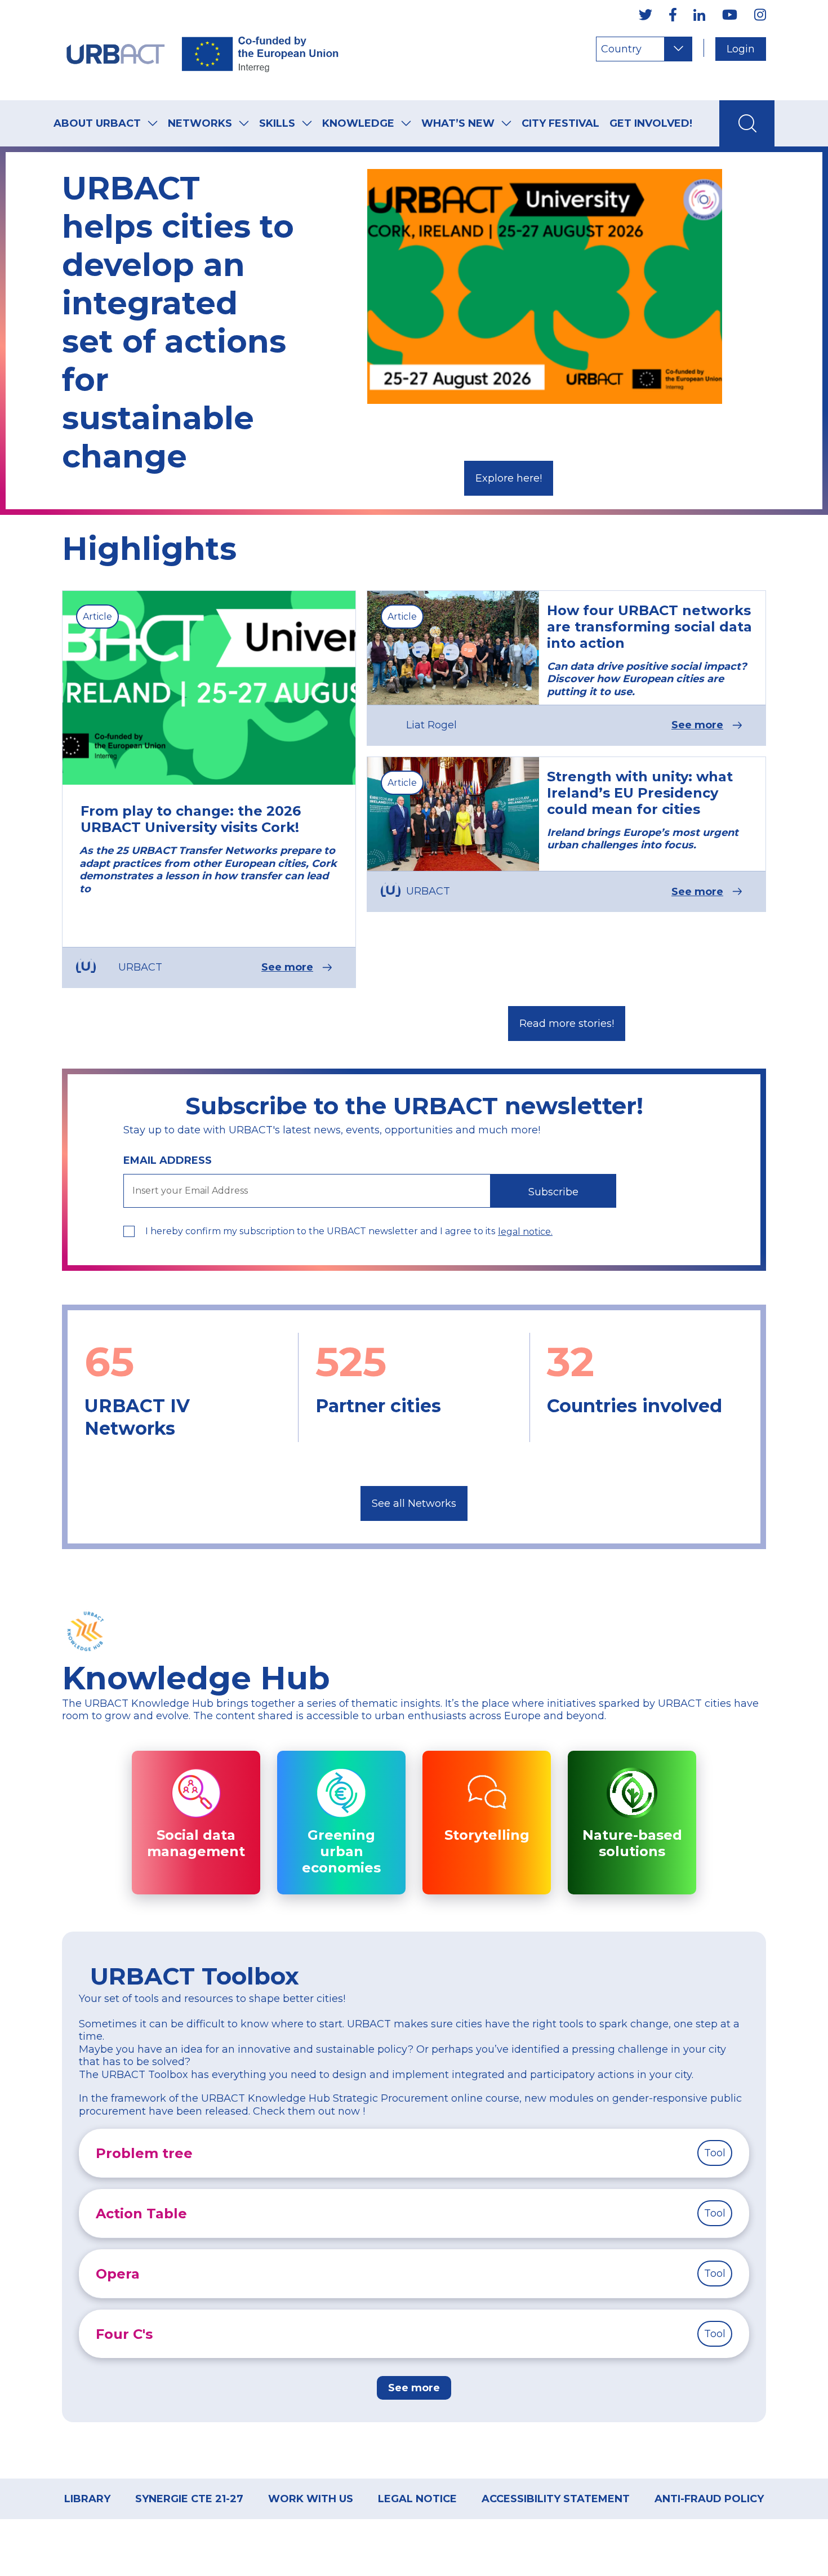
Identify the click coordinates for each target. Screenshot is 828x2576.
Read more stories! (567, 1024)
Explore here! (509, 478)
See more (287, 967)
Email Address (168, 1160)
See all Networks (414, 1503)
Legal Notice (417, 2499)
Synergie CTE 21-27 (189, 2499)
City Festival (560, 123)
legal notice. (525, 1232)
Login (741, 49)
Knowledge (358, 123)
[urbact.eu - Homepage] (203, 50)
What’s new (458, 123)
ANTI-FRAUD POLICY (709, 2499)
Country (621, 49)
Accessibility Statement (556, 2499)
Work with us (311, 2499)
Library (87, 2499)
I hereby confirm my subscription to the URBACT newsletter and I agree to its (320, 1231)
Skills (277, 123)
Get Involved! (651, 123)
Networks (200, 123)
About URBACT (97, 123)
